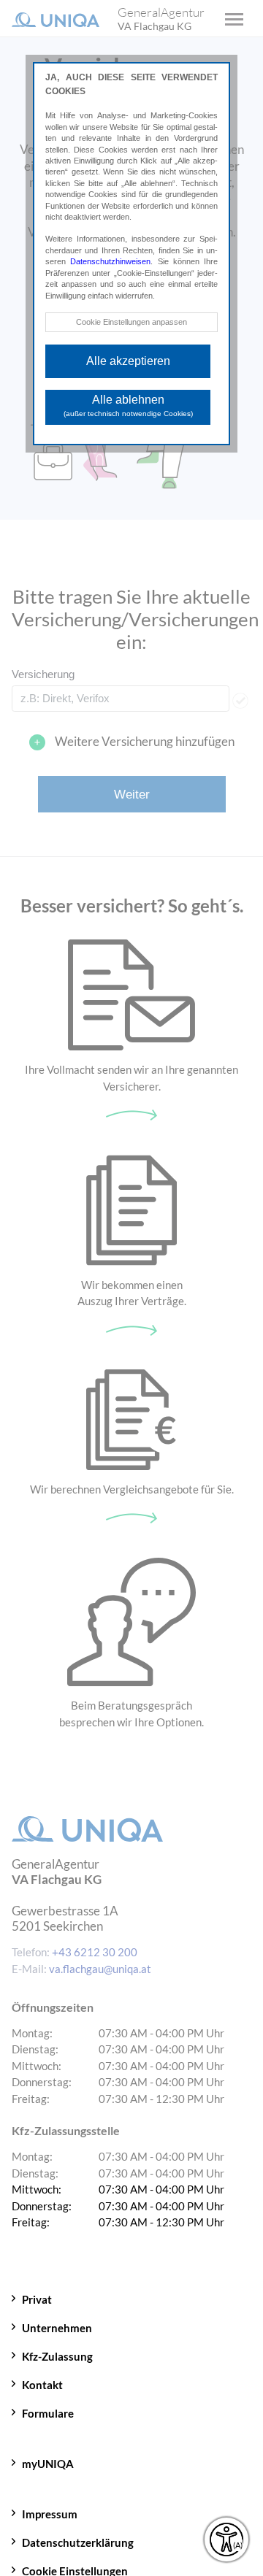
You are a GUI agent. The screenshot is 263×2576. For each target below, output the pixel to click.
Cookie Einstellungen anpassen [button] (131, 322)
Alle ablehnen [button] (128, 405)
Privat (37, 2299)
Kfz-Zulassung (57, 2356)
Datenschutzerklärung (78, 2542)
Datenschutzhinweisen (110, 261)
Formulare (48, 2413)
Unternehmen (57, 2328)
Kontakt (42, 2385)
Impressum (50, 2514)
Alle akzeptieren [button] (128, 361)
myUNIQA (48, 2464)
